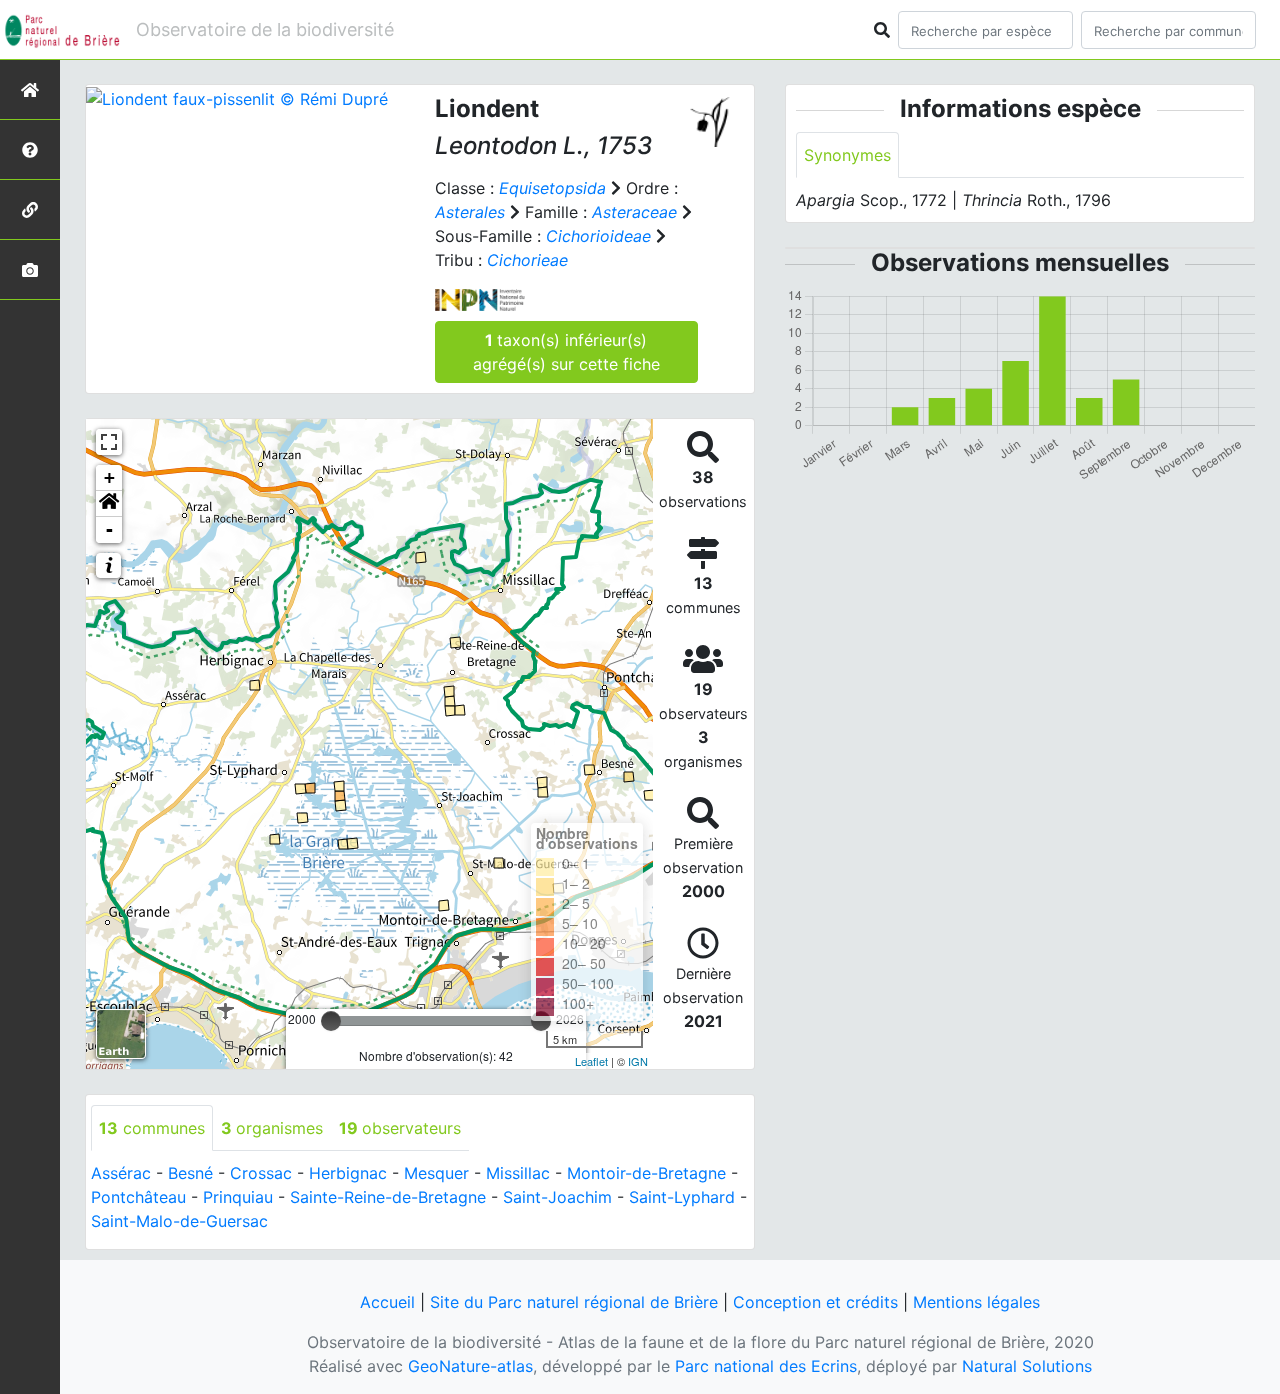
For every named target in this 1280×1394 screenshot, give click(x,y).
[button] (109, 504)
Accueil (387, 1302)
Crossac (261, 1173)
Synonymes (847, 155)
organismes (272, 1128)
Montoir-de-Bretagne (646, 1173)
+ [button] (109, 477)
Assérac (121, 1173)
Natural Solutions (1027, 1366)
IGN (638, 1061)
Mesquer (436, 1173)
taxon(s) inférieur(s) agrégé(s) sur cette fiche (566, 352)
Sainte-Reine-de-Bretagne (388, 1197)
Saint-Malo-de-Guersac (179, 1221)
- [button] (109, 529)
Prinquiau (238, 1197)
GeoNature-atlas (470, 1366)
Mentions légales (976, 1302)
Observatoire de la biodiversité (265, 29)
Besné (190, 1173)
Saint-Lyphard (682, 1197)
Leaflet (591, 1061)
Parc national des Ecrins (766, 1366)
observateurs (400, 1128)
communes (152, 1128)
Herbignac (348, 1173)
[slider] (331, 1021)
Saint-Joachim (557, 1197)
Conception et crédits (815, 1302)
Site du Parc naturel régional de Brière (574, 1302)
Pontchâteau (138, 1197)
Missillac (518, 1173)
